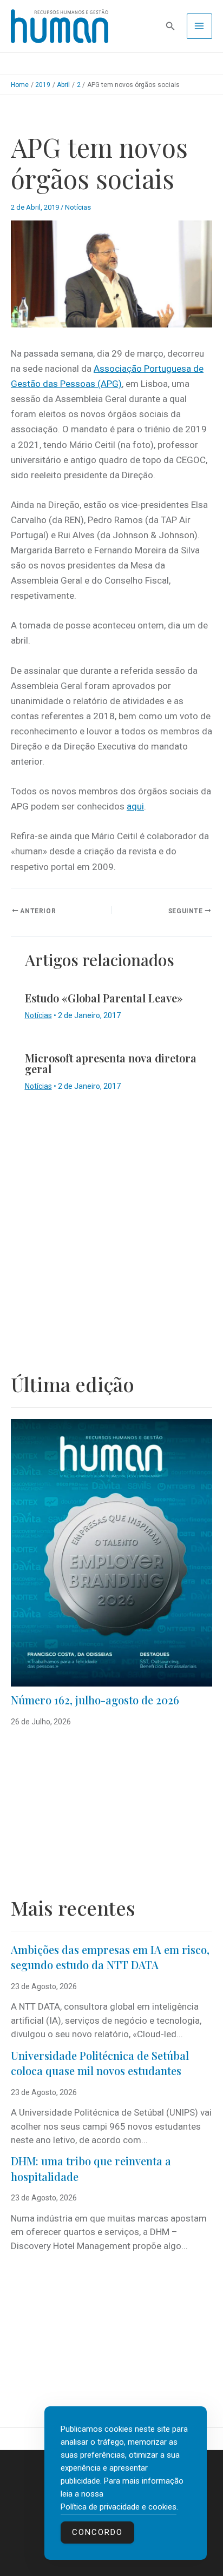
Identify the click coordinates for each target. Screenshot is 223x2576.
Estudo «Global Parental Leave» (104, 998)
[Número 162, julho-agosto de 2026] (111, 1553)
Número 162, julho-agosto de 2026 (95, 1700)
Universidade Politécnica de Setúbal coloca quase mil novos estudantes (100, 2063)
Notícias (78, 207)
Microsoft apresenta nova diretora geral (111, 1063)
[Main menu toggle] (200, 26)
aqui (135, 806)
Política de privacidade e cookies (119, 2507)
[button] (170, 26)
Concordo (97, 2532)
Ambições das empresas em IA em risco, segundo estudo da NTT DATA (110, 1957)
